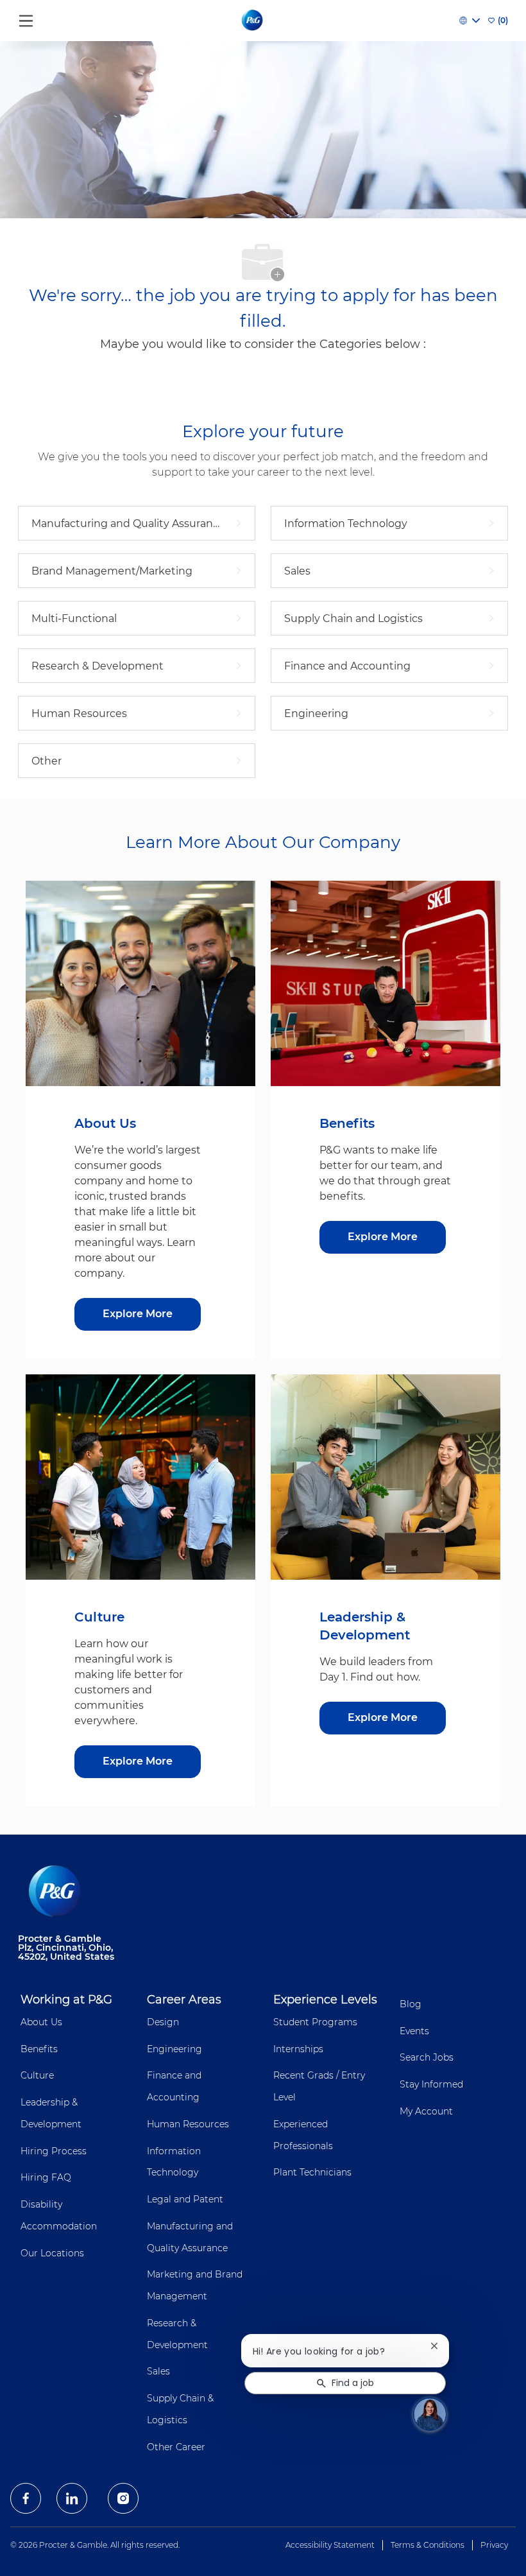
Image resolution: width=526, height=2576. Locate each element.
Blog (411, 2004)
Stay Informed (431, 2084)
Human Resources (188, 2124)
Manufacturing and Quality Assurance (190, 2237)
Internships (298, 2049)
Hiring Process (54, 2151)
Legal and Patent (185, 2199)
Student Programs (315, 2022)
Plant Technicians (312, 2172)
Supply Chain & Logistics (180, 2409)
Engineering (174, 2049)
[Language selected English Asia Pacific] (470, 21)
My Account (426, 2111)
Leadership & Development (51, 2113)
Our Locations (52, 2253)
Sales (158, 2371)
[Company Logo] (253, 20)
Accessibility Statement (330, 2545)
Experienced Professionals (303, 2135)
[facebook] (26, 2498)
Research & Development (177, 2334)
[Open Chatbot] (430, 2414)
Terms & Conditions (428, 2545)
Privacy (494, 2545)
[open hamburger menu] (26, 18)
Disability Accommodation (59, 2215)
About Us (41, 2022)
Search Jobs (427, 2057)
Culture (37, 2075)
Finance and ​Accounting (175, 2086)
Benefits (39, 2049)
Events (414, 2031)
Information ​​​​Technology (175, 2162)
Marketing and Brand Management (195, 2285)
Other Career (176, 2447)
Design (163, 2022)
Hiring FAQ (46, 2177)
